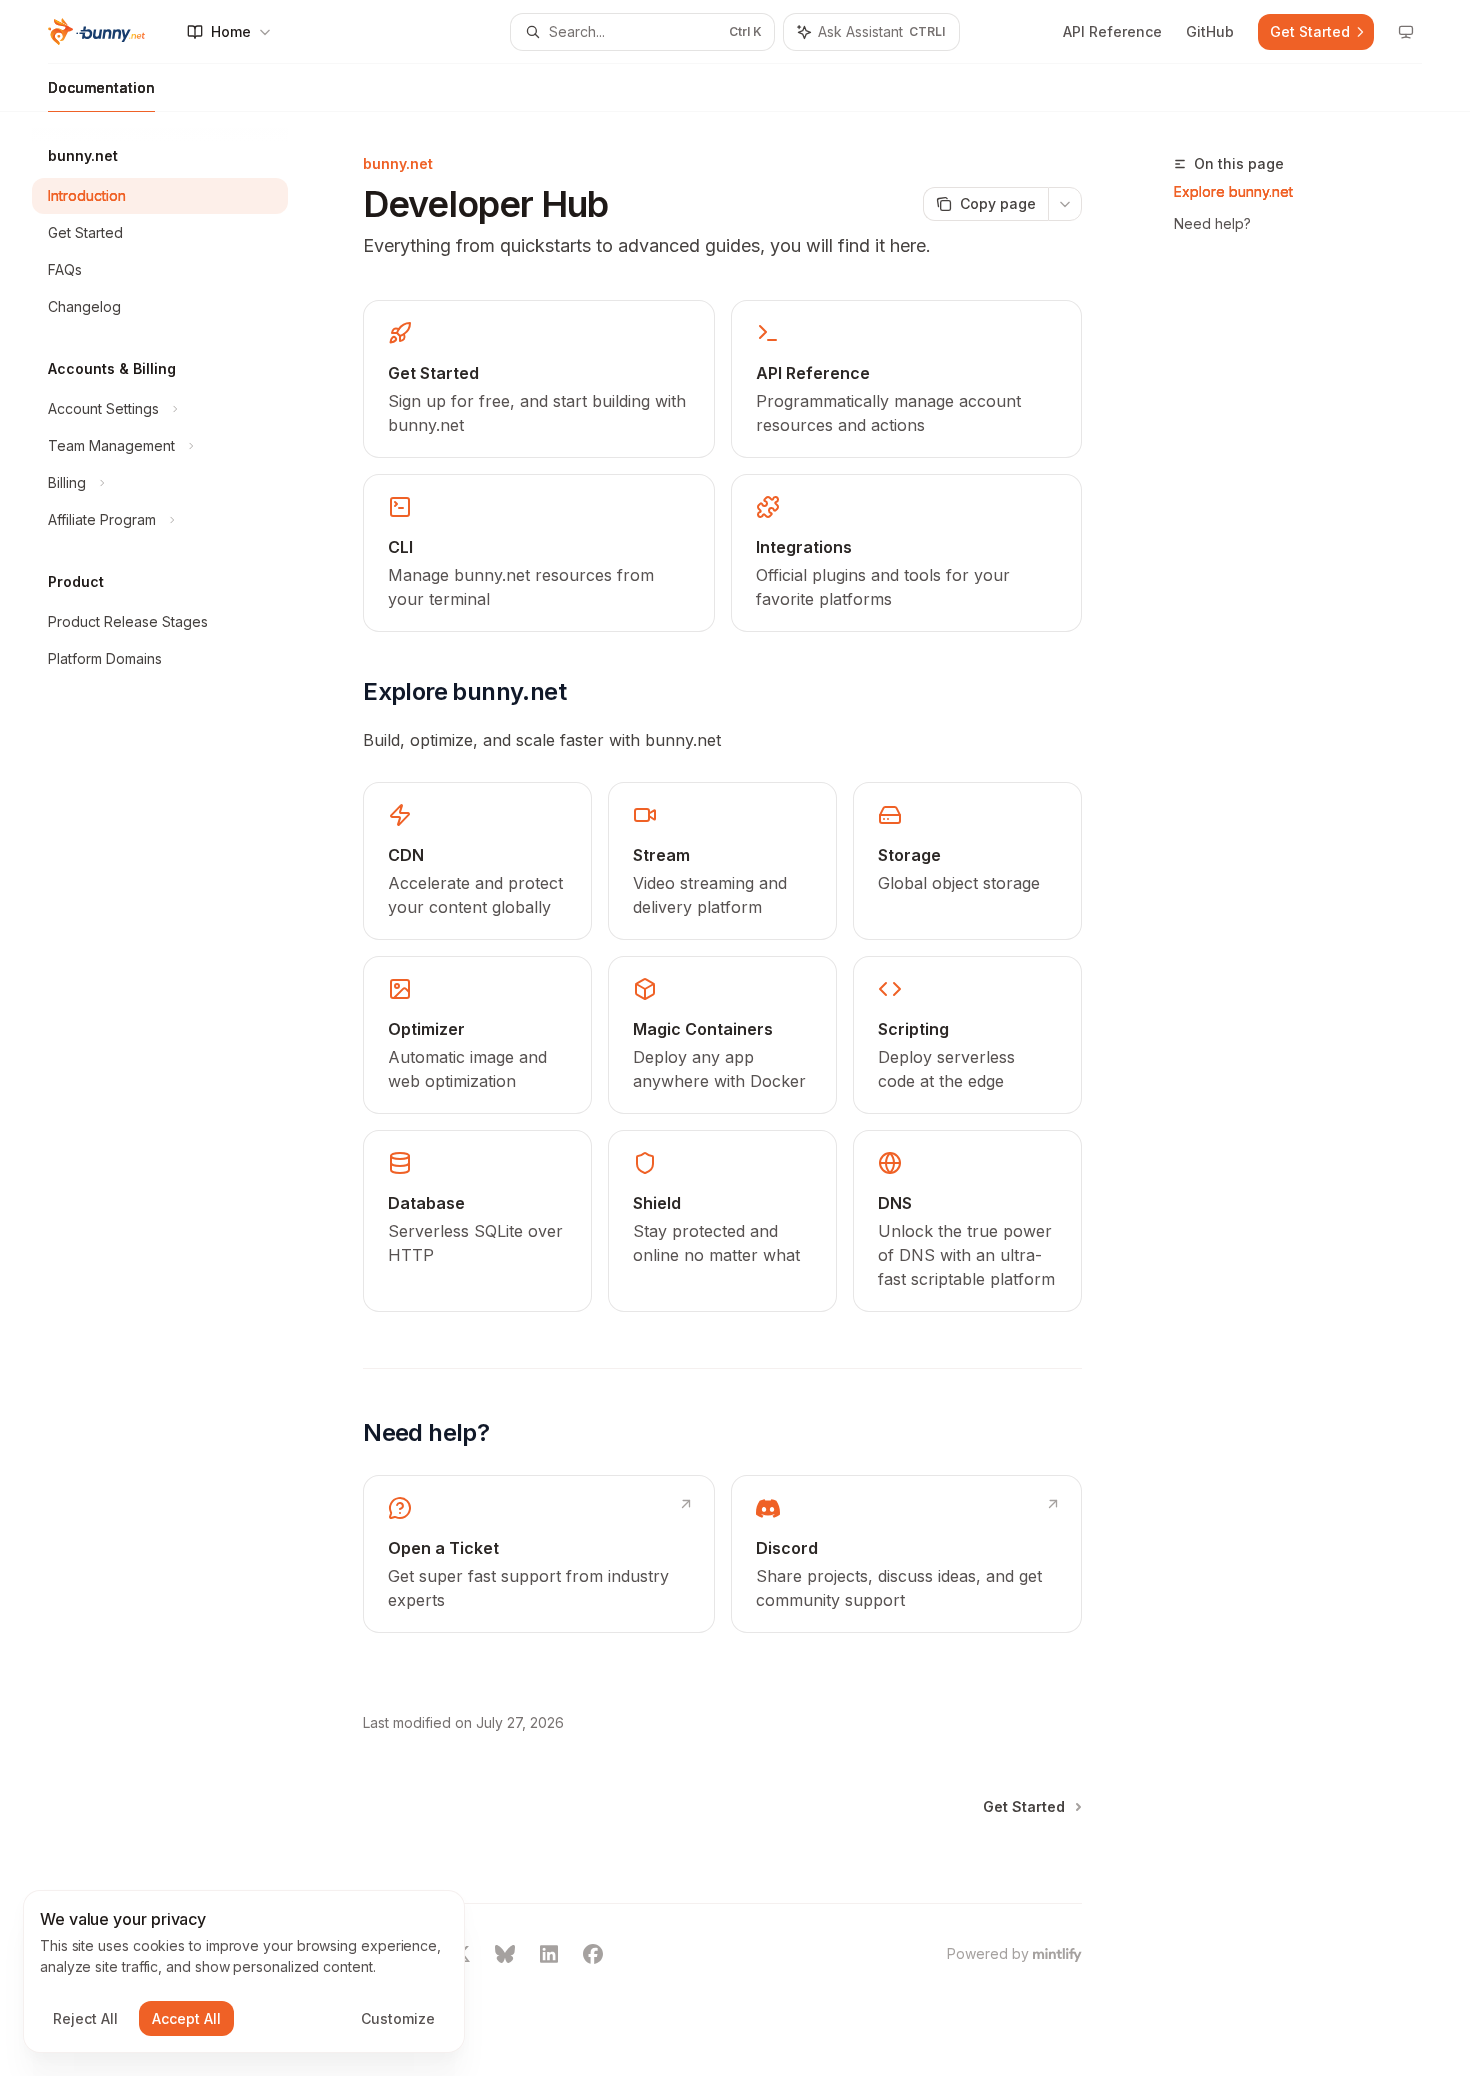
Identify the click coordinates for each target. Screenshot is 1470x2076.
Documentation (101, 87)
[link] (538, 379)
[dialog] (244, 1972)
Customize (398, 2018)
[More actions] (1065, 204)
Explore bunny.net (1233, 191)
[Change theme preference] (1406, 32)
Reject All (85, 2018)
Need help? (1212, 223)
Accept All (186, 2018)
